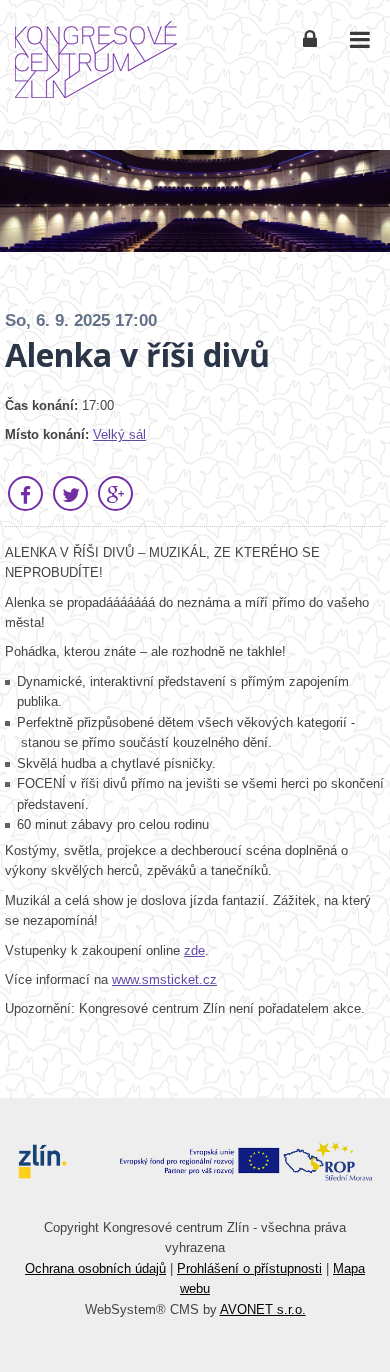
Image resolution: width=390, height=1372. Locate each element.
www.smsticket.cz (164, 979)
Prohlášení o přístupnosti (249, 1268)
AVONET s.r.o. (263, 1309)
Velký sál (119, 434)
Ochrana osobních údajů (95, 1268)
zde (194, 950)
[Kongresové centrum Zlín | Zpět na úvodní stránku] (96, 60)
